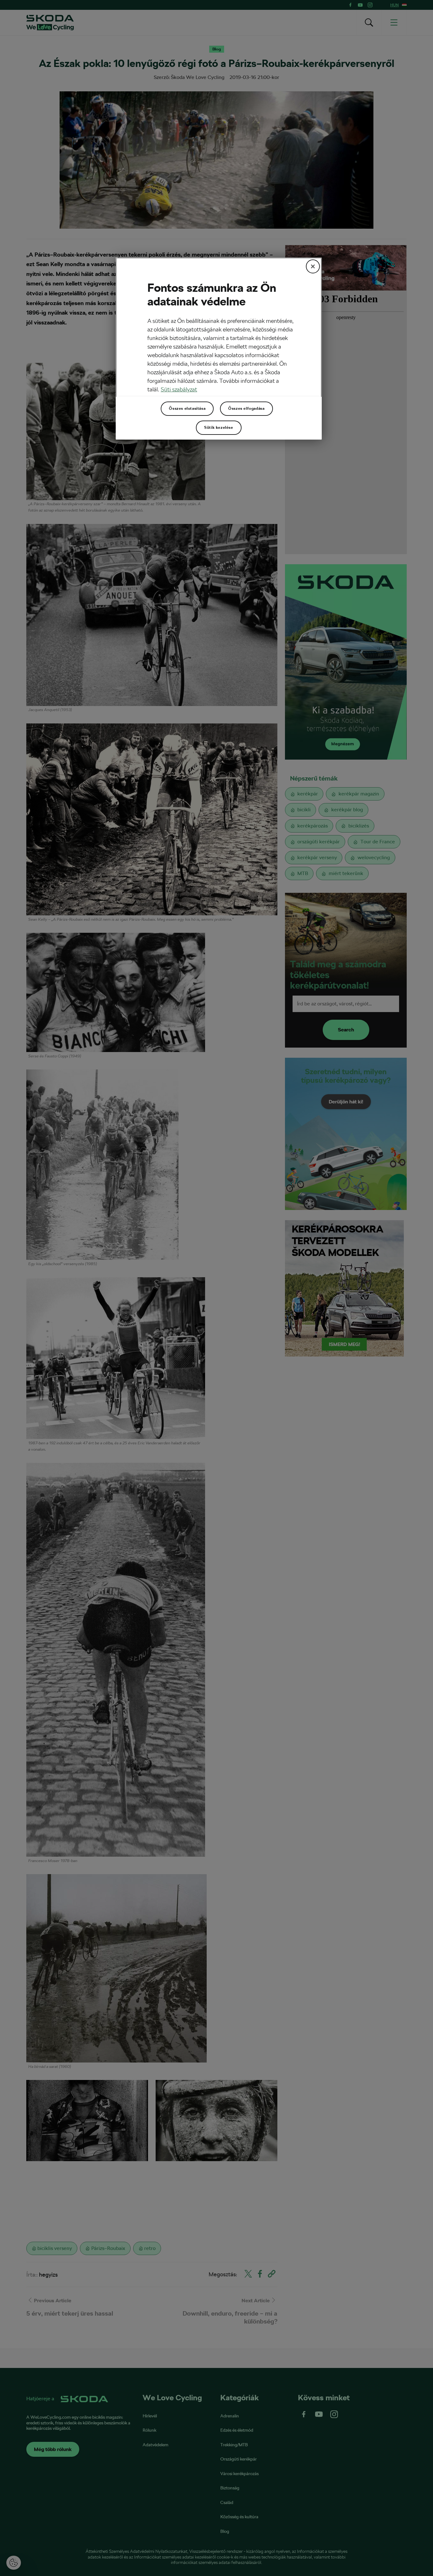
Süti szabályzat (179, 389)
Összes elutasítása (187, 409)
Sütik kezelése (219, 428)
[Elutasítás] (313, 266)
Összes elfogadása (246, 409)
